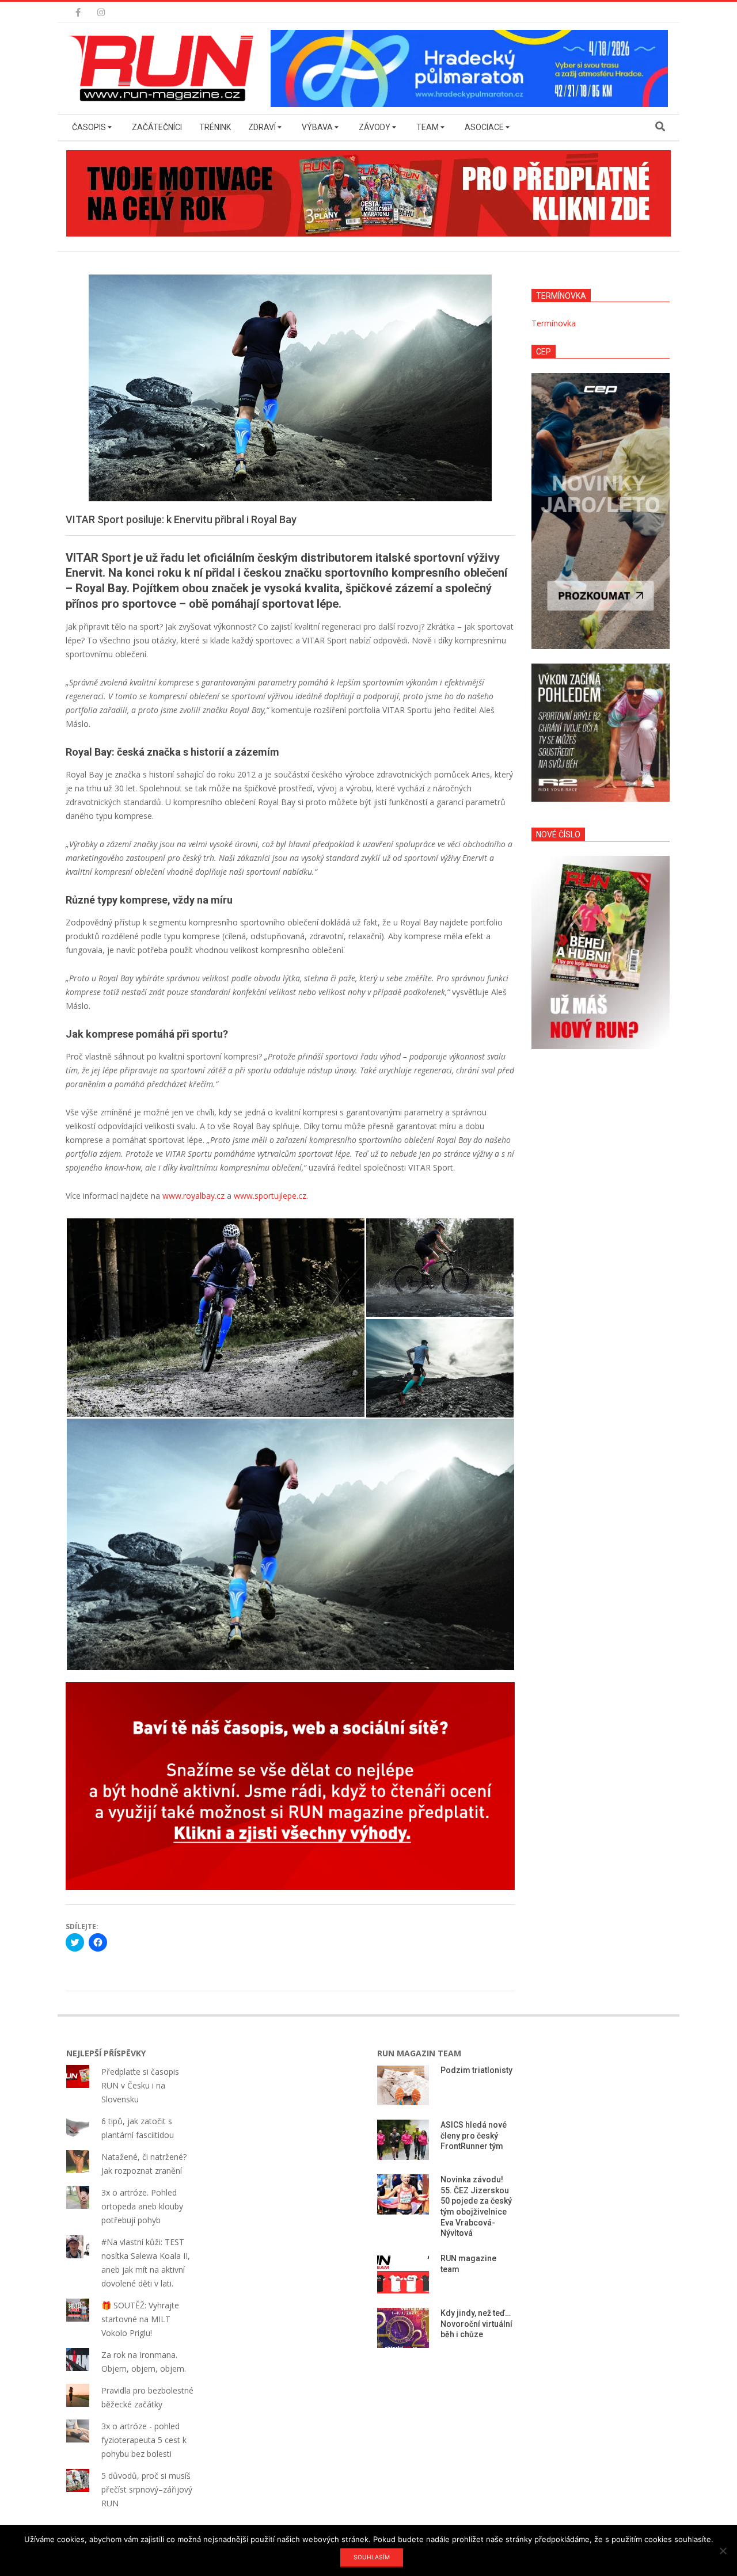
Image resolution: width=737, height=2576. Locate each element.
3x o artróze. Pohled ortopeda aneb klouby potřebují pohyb (142, 2206)
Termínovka (554, 323)
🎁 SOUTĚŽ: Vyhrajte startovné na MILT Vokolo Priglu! (140, 2319)
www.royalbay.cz (193, 1196)
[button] (164, 68)
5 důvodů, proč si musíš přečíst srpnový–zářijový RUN (147, 2489)
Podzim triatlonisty (476, 2070)
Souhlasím (372, 2557)
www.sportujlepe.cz (270, 1196)
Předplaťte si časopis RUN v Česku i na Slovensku (140, 2085)
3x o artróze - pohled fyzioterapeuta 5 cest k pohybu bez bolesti (144, 2440)
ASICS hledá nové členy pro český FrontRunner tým (474, 2135)
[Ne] (723, 2551)
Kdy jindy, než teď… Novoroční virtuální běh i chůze (476, 2324)
